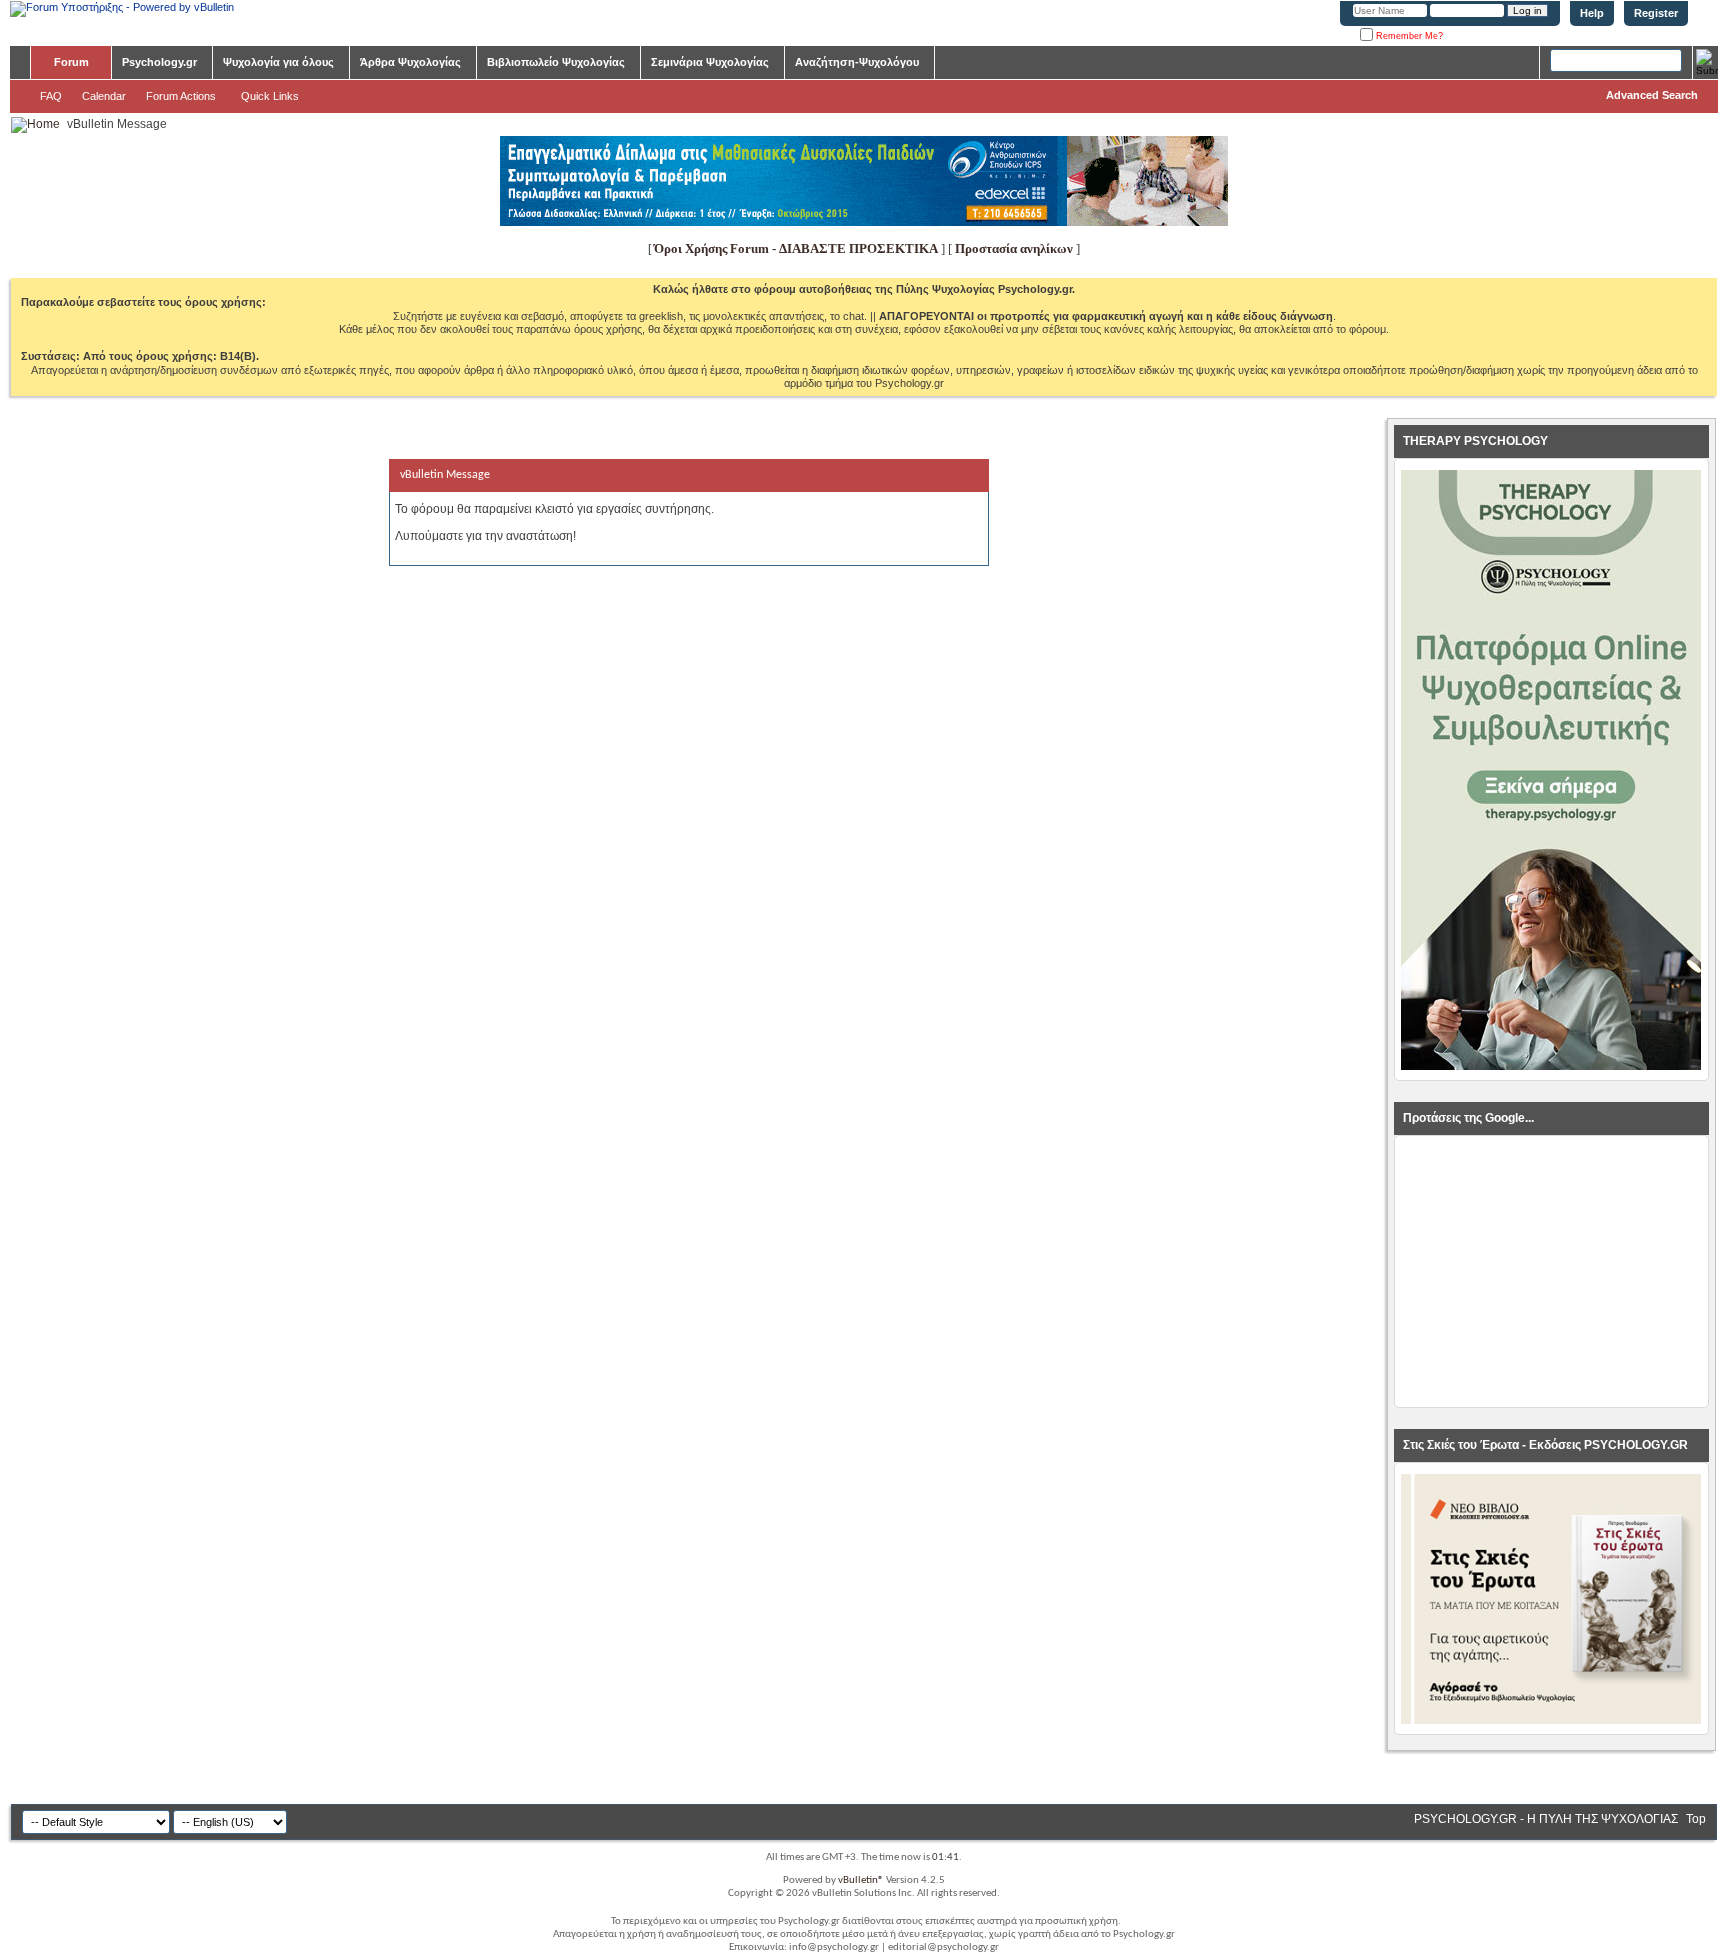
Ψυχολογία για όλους (278, 62)
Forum (71, 62)
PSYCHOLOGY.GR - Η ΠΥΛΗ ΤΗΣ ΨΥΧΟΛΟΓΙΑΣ (1546, 1819)
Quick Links (270, 96)
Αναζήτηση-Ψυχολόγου (857, 62)
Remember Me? (1408, 36)
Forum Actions (181, 96)
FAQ (51, 96)
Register (1656, 13)
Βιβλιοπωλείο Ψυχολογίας (556, 62)
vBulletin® (861, 1880)
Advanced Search (1652, 95)
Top (1696, 1819)
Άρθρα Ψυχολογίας (410, 62)
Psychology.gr (159, 62)
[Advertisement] (1551, 1272)
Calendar (104, 96)
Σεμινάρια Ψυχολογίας (710, 62)
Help (1592, 13)
